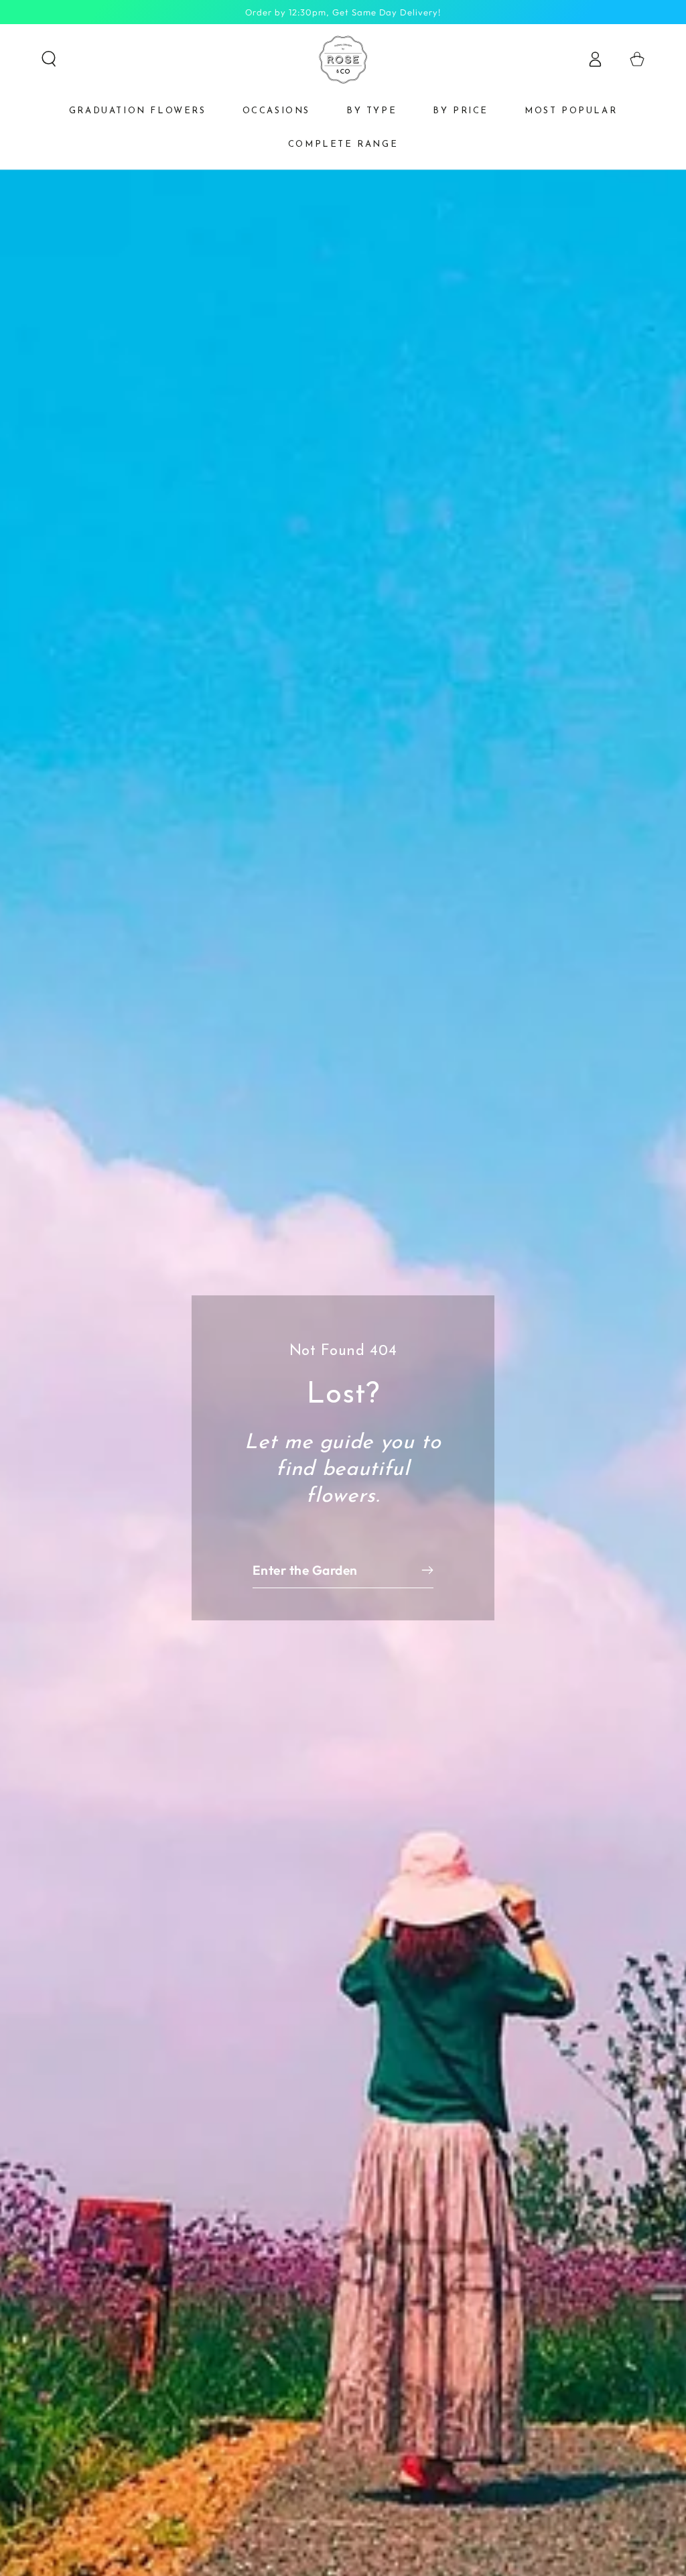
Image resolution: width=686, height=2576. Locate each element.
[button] (49, 59)
